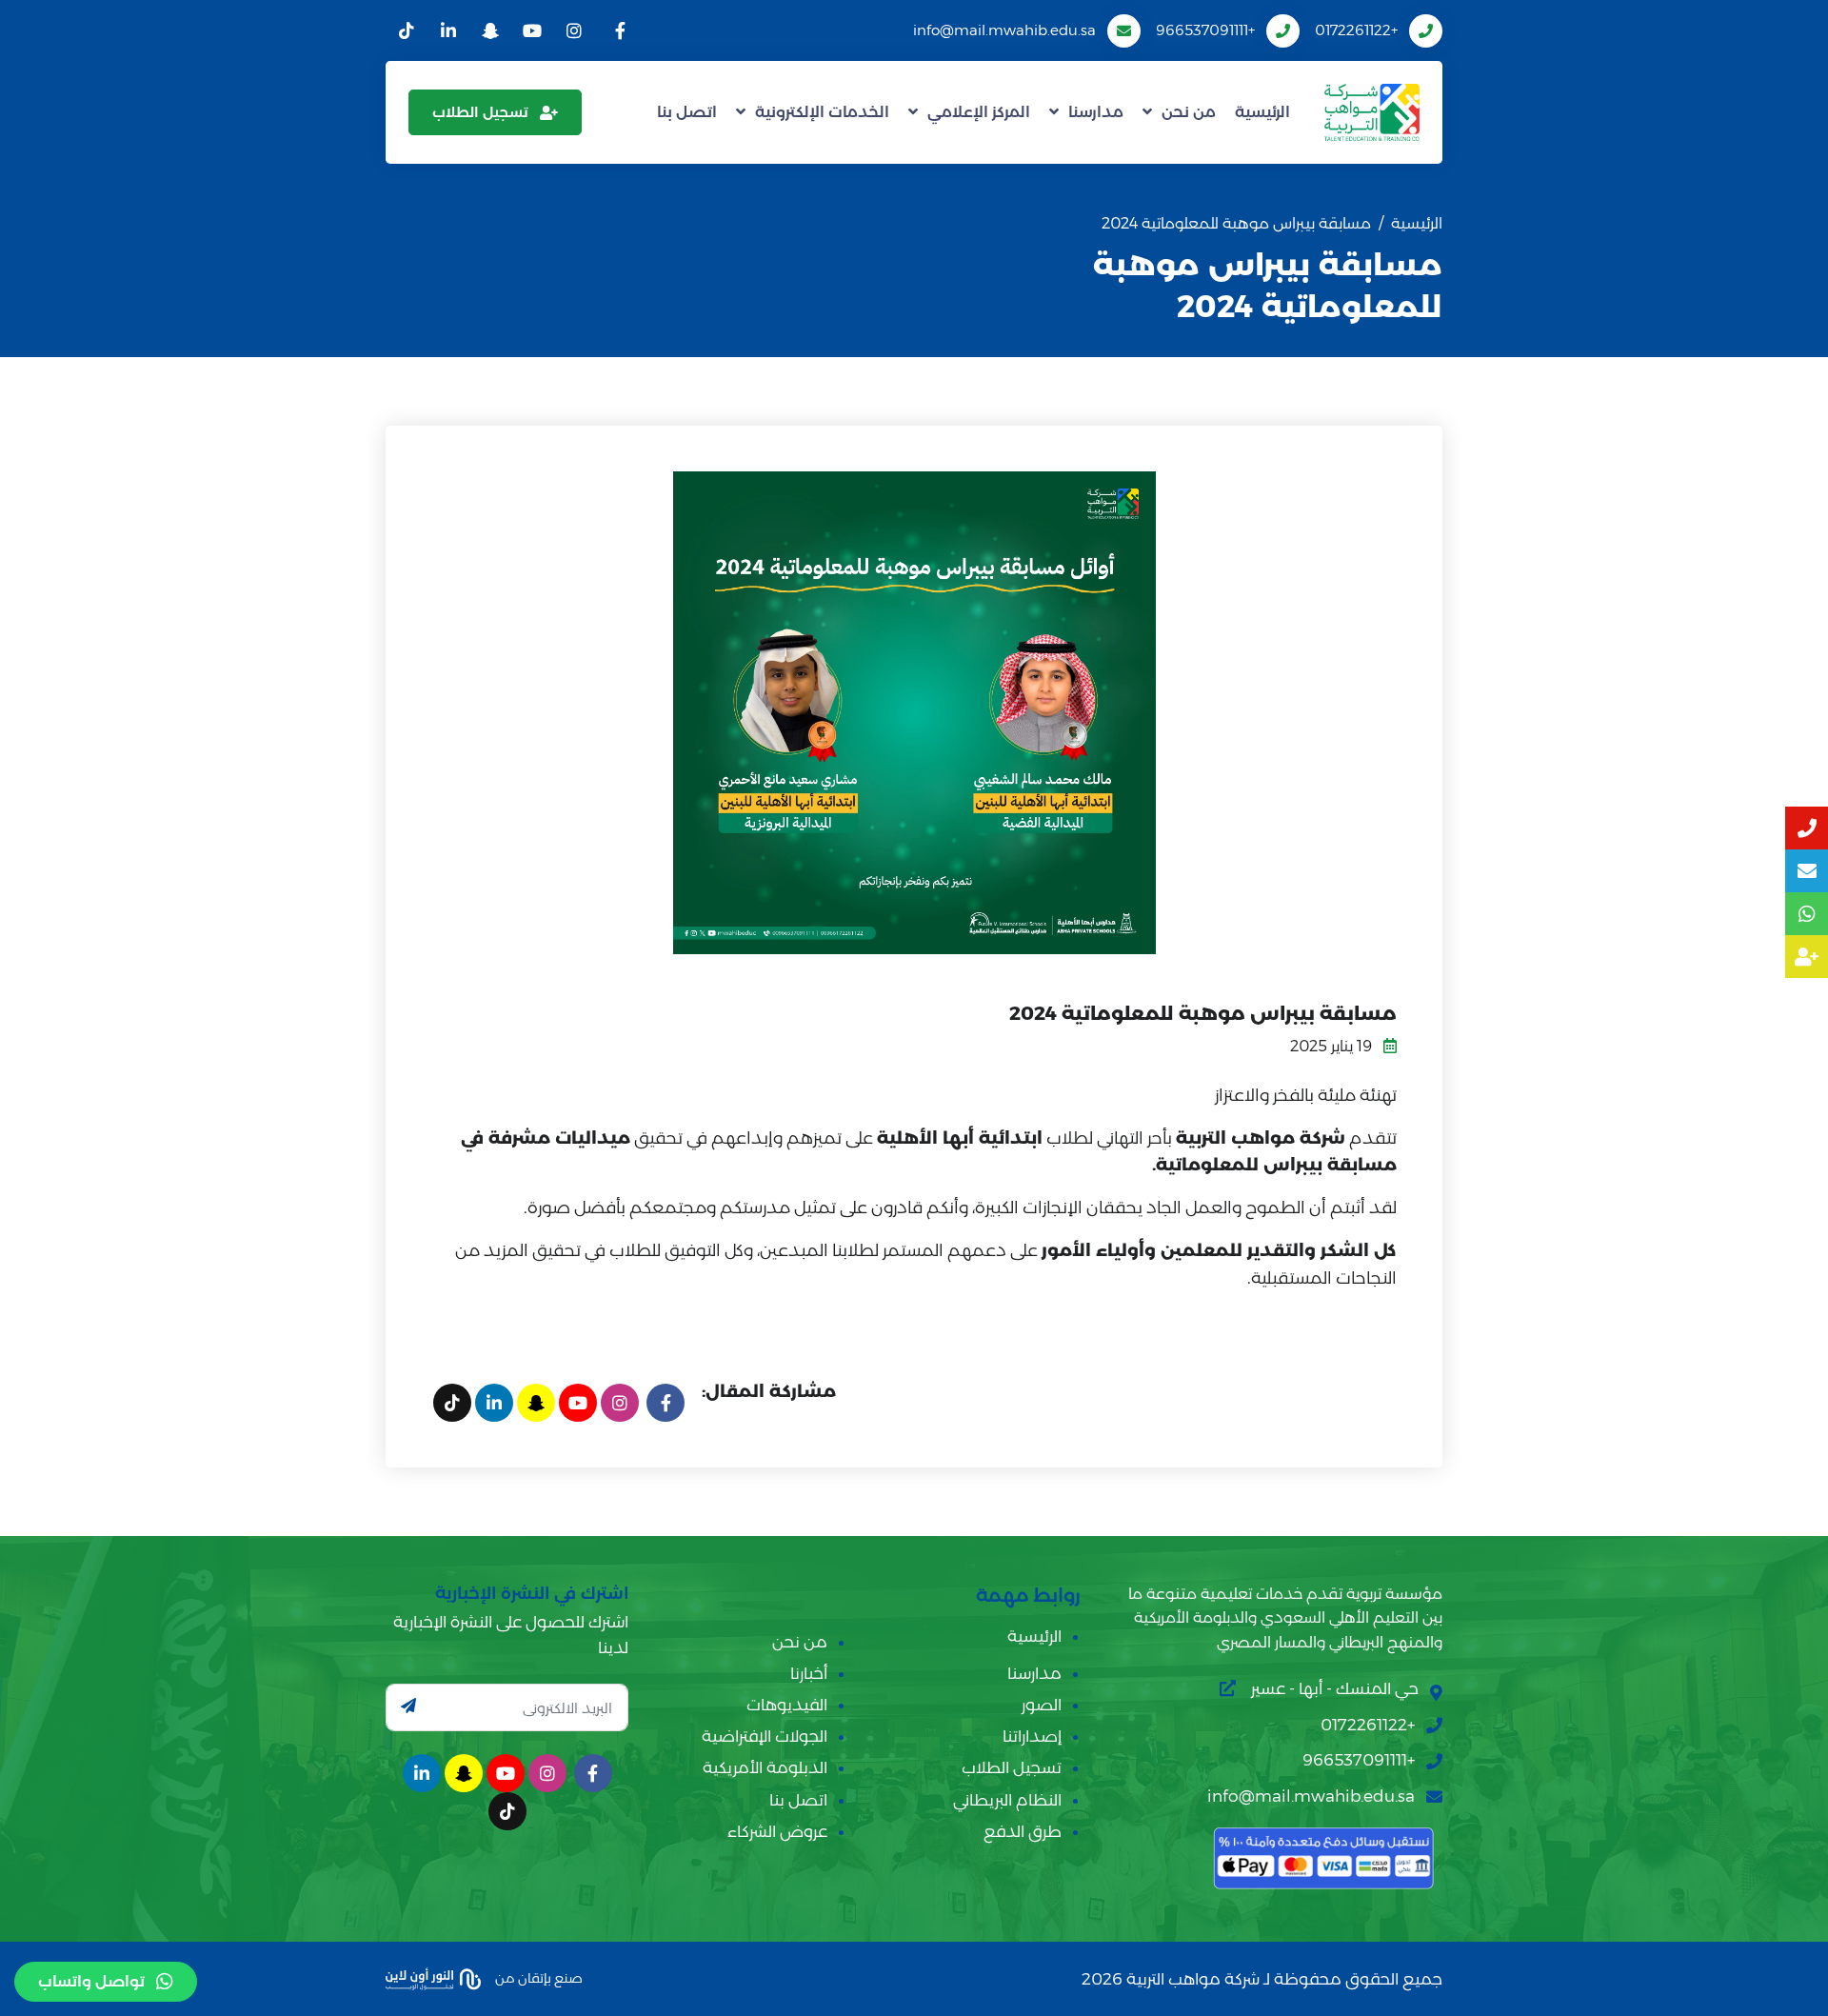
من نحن (1189, 112)
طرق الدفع (1023, 1831)
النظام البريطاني (1007, 1800)
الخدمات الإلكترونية (822, 112)
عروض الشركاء (777, 1831)
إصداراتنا (1032, 1736)
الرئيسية (1262, 112)
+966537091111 (1205, 30)
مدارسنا (1096, 112)
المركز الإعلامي (979, 112)
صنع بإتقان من (537, 1978)
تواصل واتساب (91, 1981)
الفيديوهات (787, 1705)
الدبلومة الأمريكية (765, 1767)
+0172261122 (1356, 30)
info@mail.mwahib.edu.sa (1004, 30)
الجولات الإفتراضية (765, 1736)
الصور (1042, 1705)
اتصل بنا (687, 112)
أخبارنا (809, 1673)
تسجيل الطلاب (480, 112)
